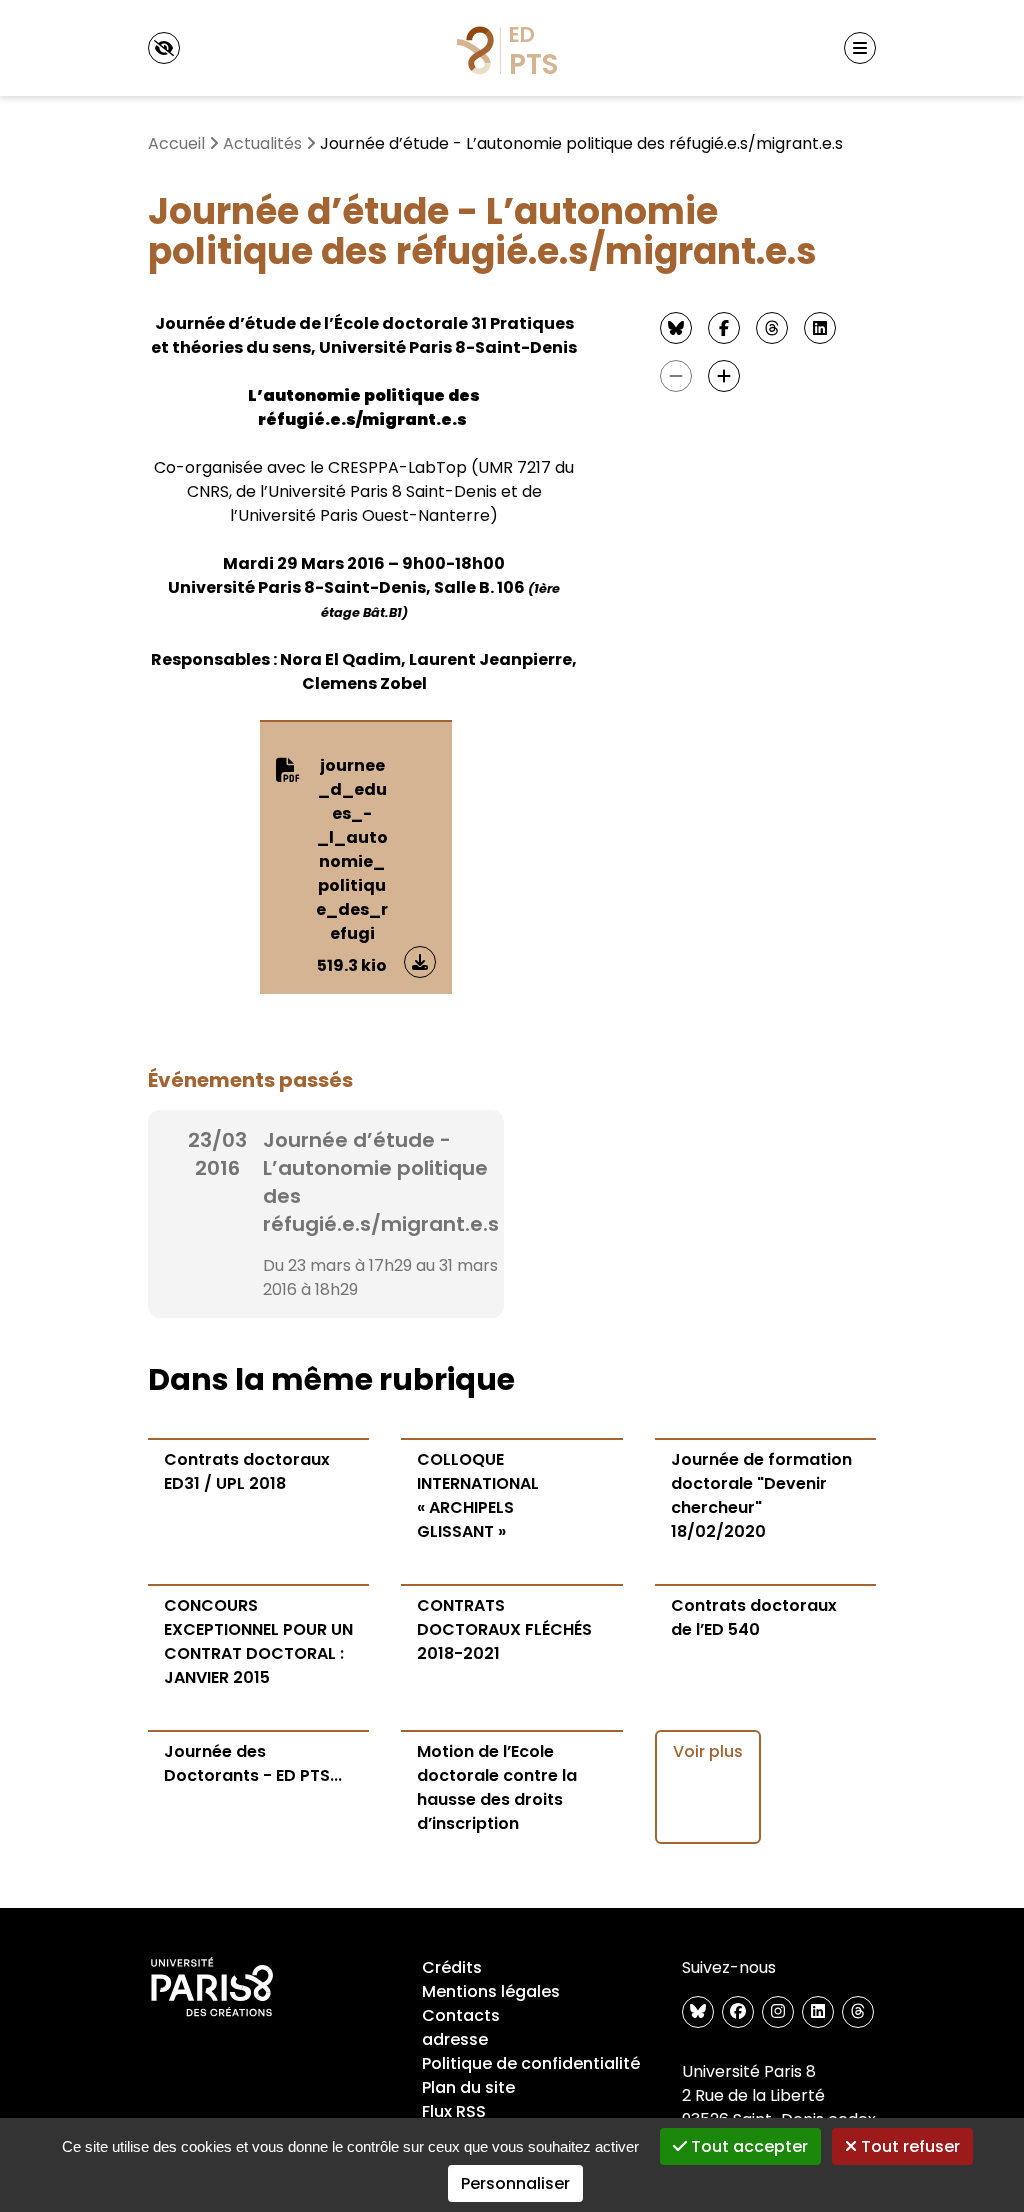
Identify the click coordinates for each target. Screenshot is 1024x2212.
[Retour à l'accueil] (512, 48)
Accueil (176, 143)
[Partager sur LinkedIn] (820, 328)
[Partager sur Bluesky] (676, 328)
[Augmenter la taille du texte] (724, 376)
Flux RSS (454, 2111)
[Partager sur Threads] (772, 328)
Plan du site (468, 2087)
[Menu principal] (860, 48)
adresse (455, 2039)
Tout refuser (908, 2146)
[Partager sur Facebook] (724, 328)
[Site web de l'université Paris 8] (212, 1988)
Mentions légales (491, 1991)
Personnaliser (515, 2183)
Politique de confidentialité (531, 2063)
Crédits (452, 1967)
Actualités (262, 143)
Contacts (461, 2015)
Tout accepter (747, 2146)
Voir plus (708, 1751)
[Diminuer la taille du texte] (676, 376)
